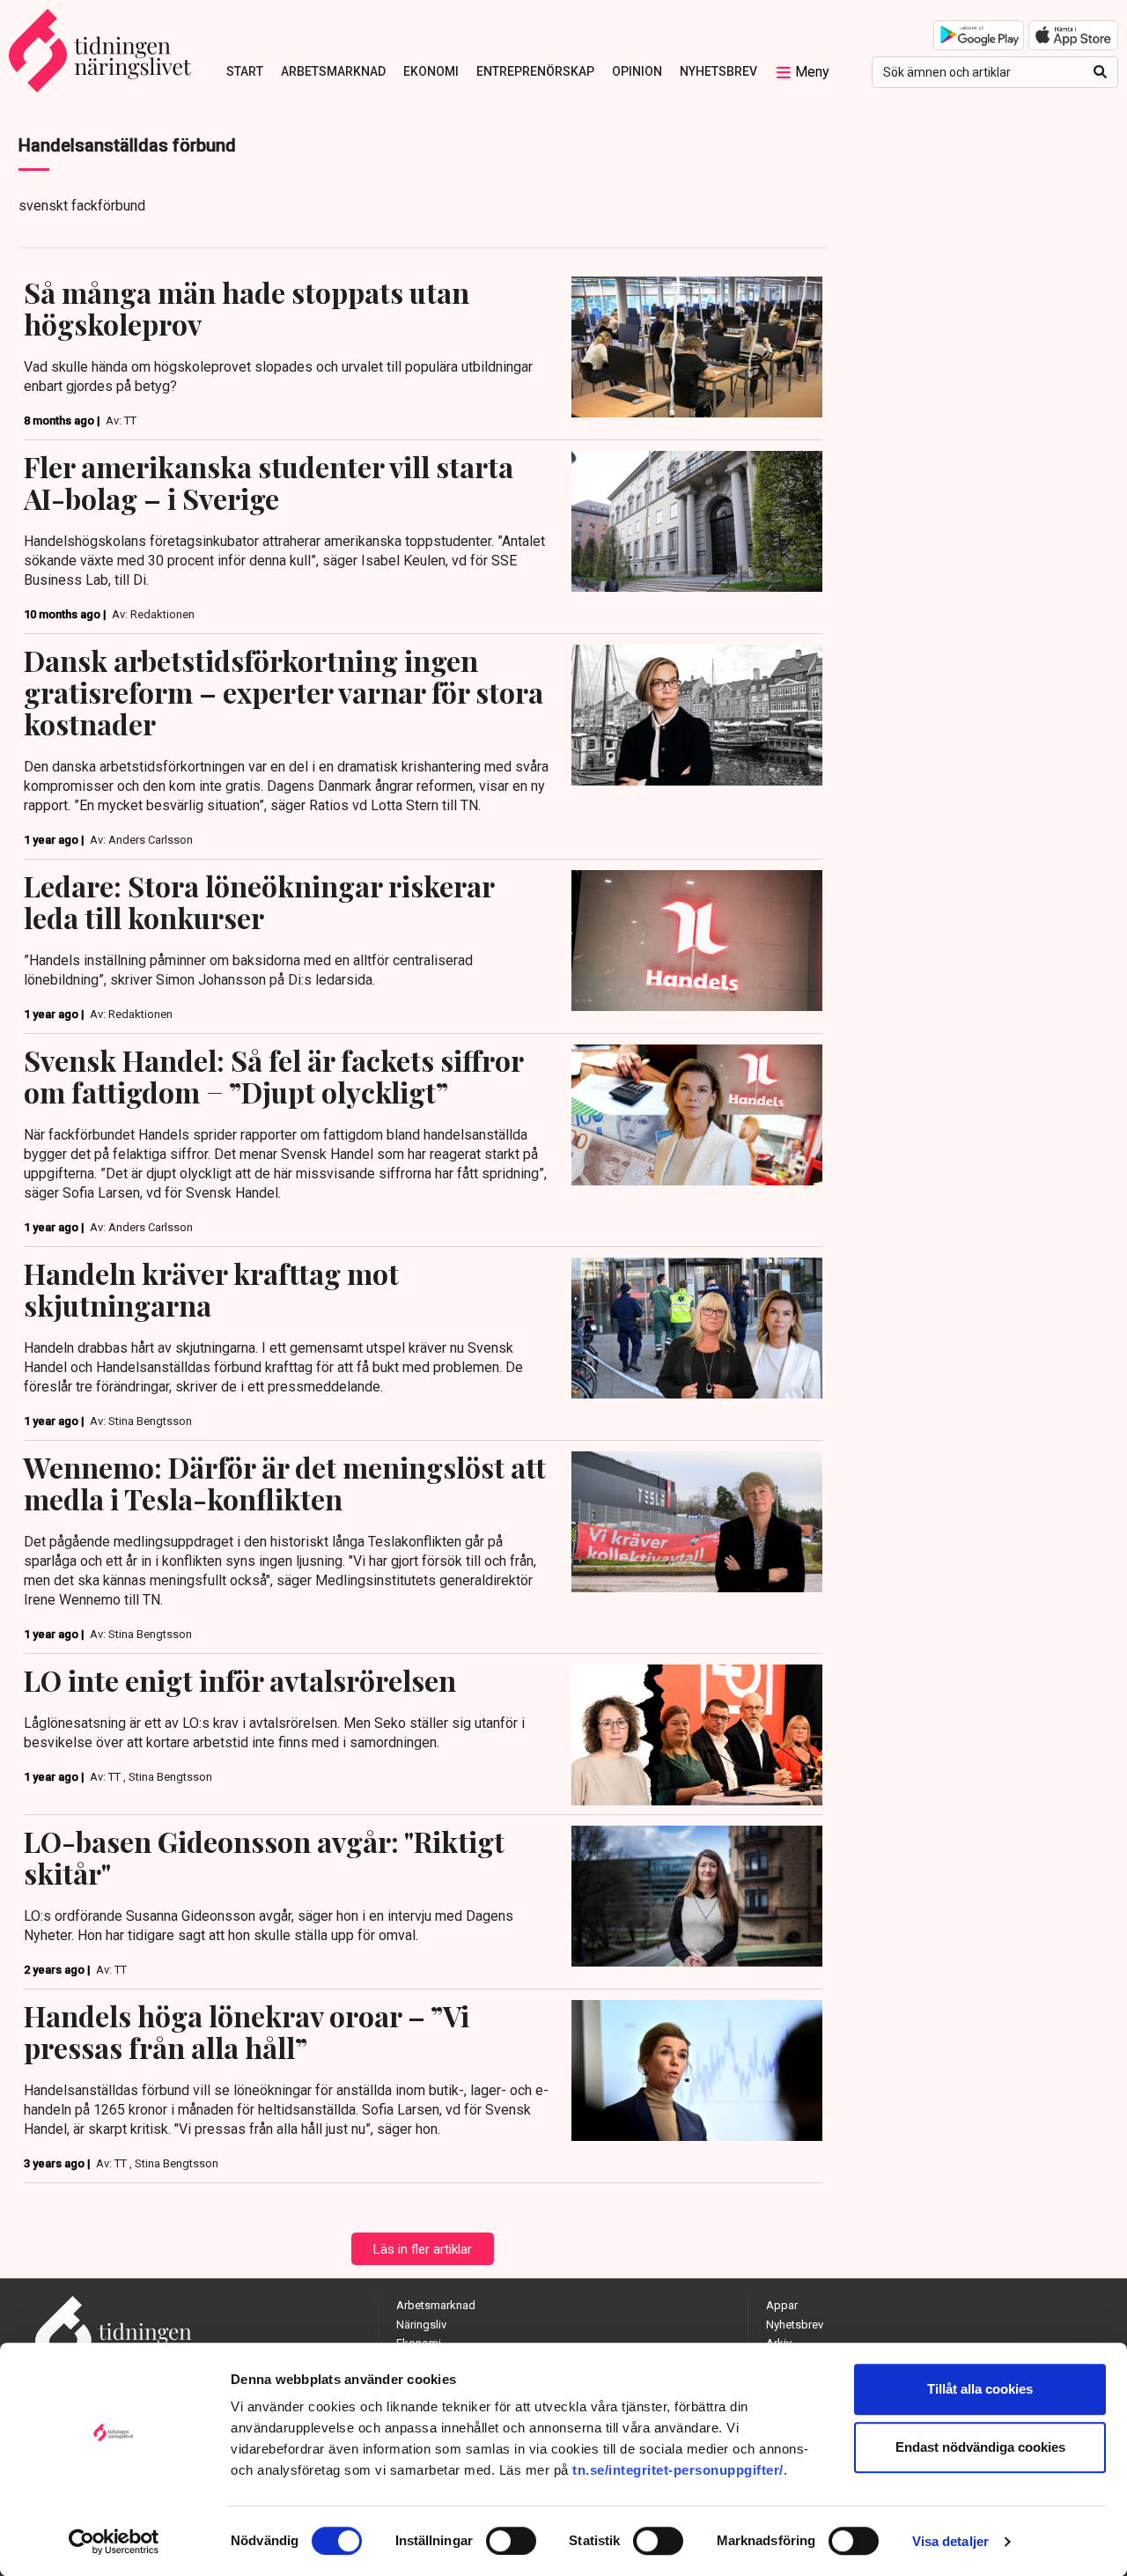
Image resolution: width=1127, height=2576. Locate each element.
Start (245, 71)
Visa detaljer (950, 2541)
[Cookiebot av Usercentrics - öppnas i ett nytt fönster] (114, 2542)
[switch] (511, 2541)
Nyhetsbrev (718, 71)
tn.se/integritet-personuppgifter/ (678, 2470)
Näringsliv (421, 2325)
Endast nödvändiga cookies (980, 2447)
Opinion (637, 71)
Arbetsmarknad (333, 71)
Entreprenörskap (535, 71)
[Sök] (1100, 72)
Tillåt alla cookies (980, 2389)
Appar (782, 2305)
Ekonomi (431, 71)
